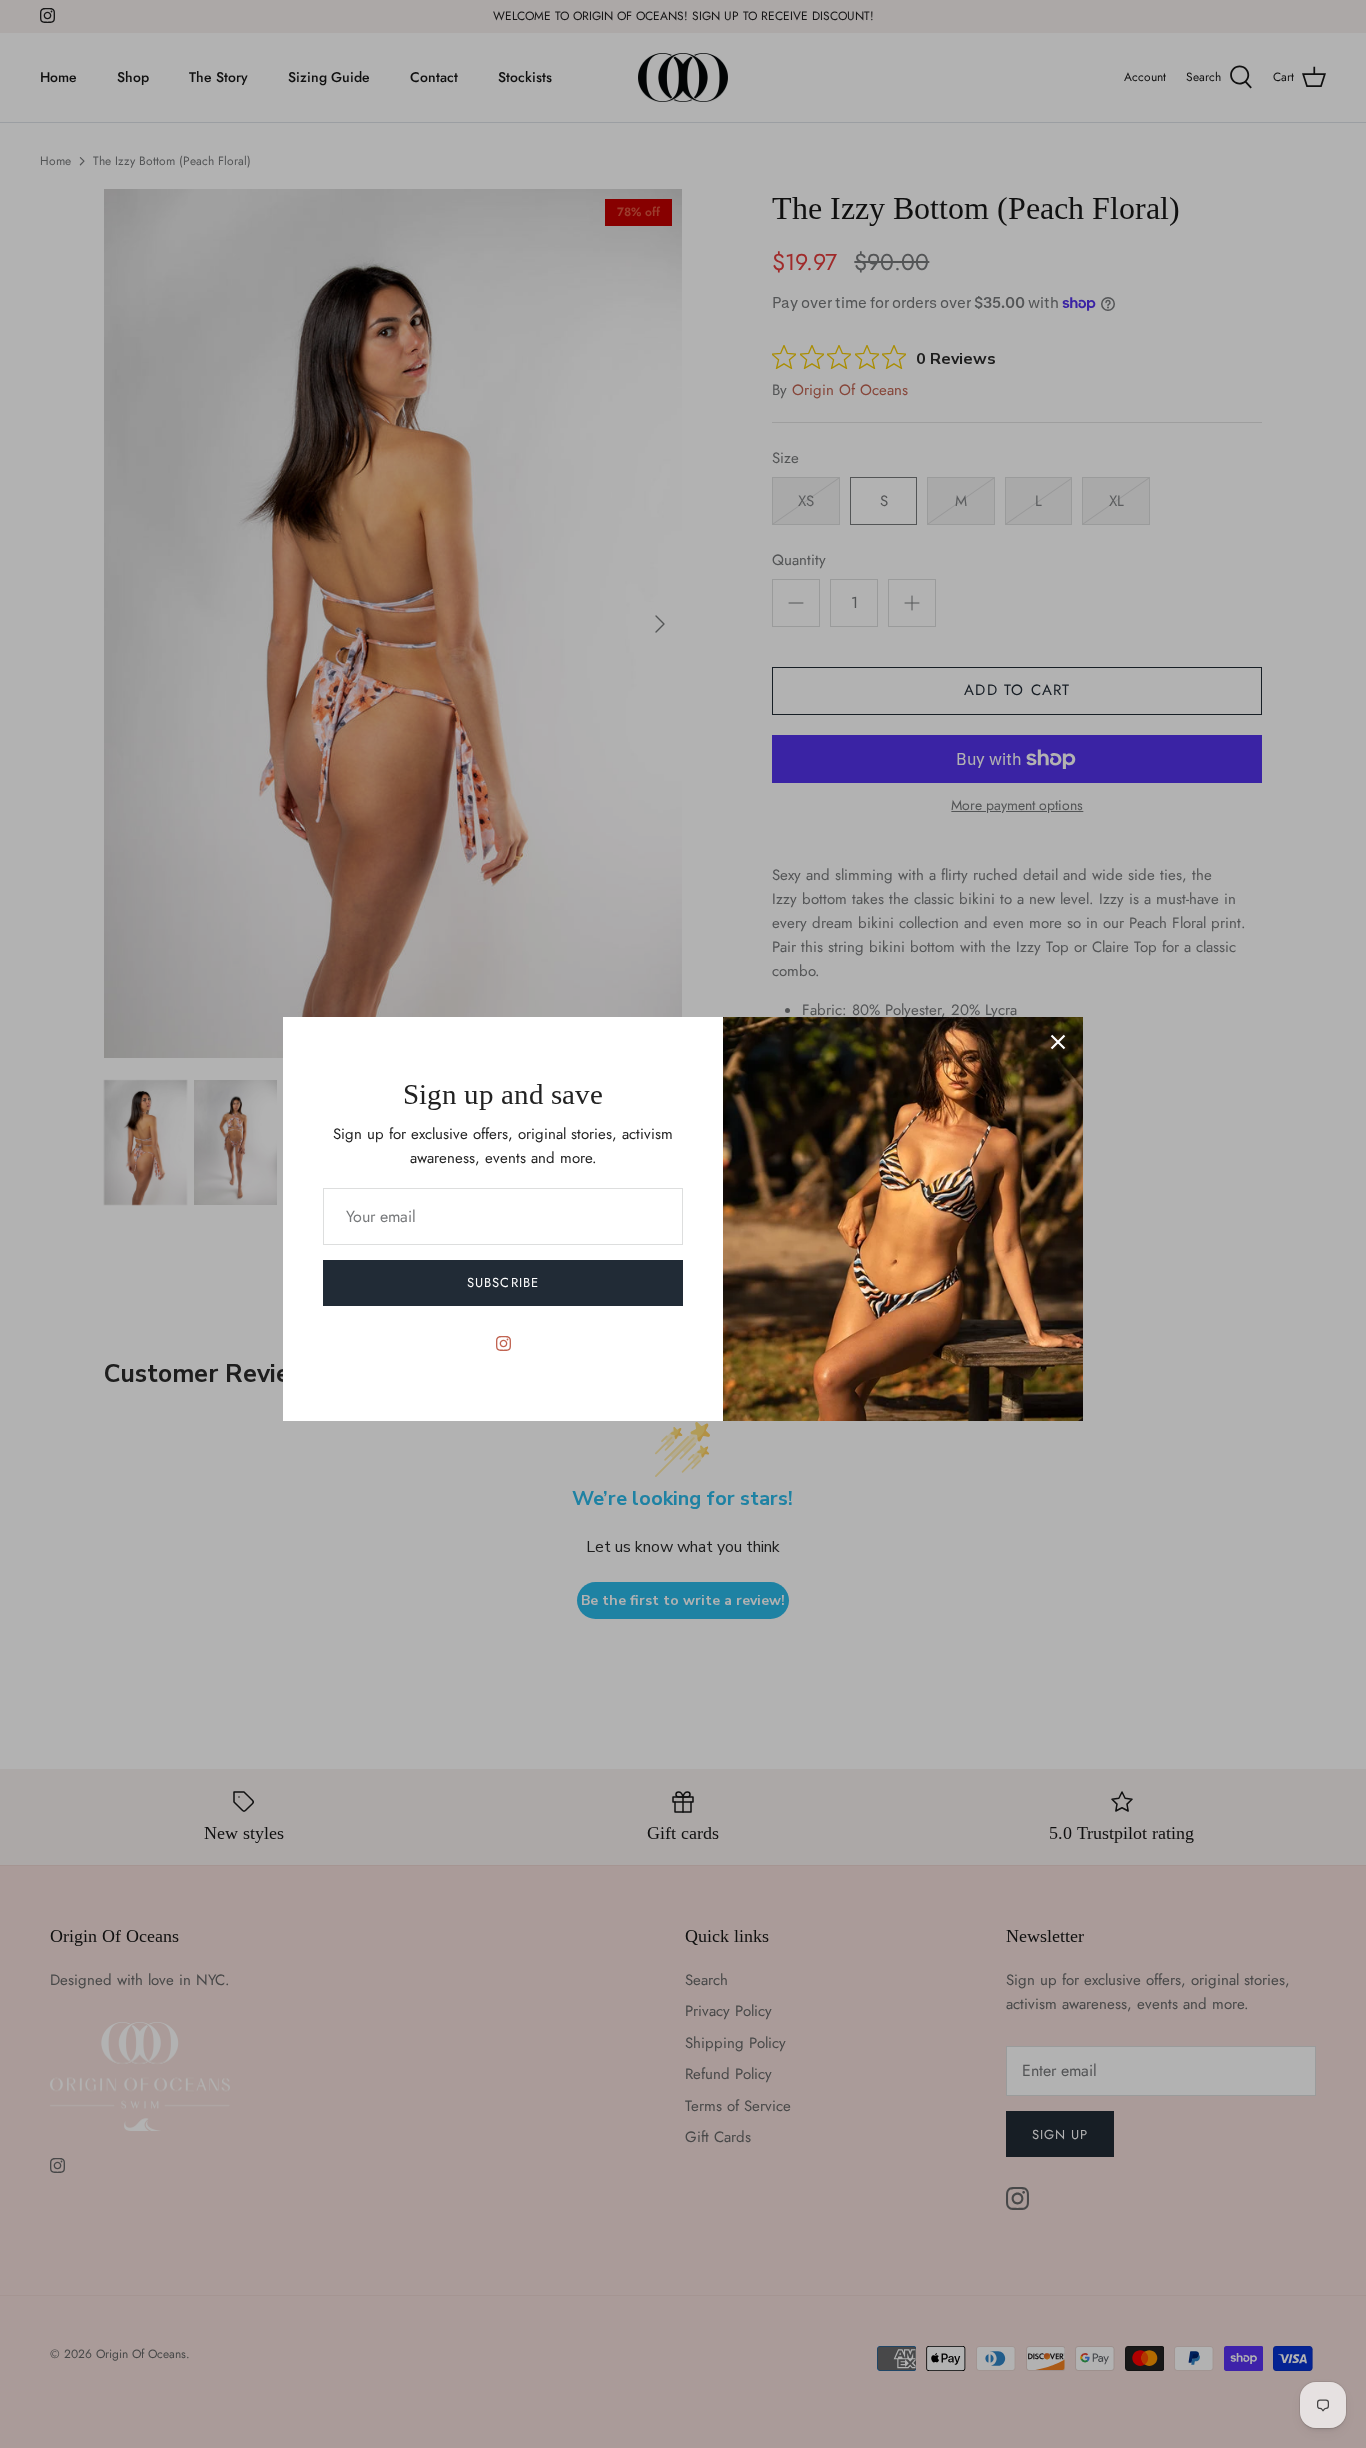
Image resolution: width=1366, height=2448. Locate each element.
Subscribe (502, 1282)
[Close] (1058, 1042)
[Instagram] (503, 1343)
